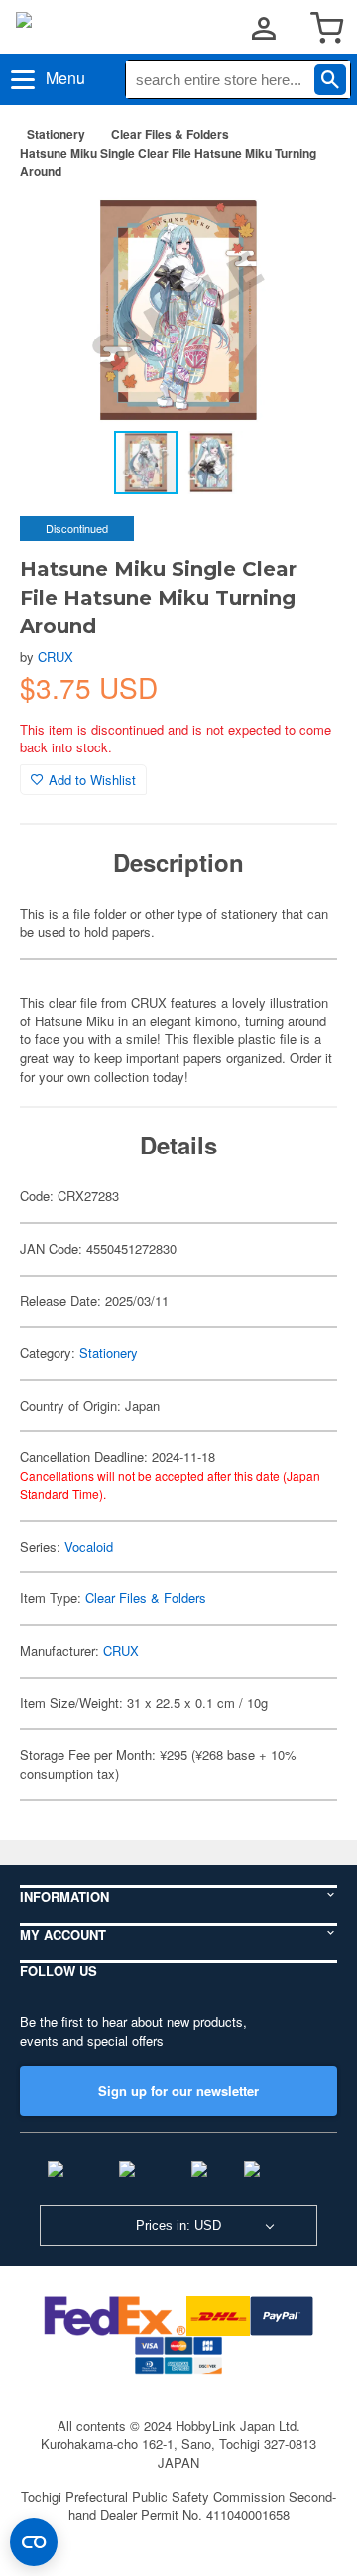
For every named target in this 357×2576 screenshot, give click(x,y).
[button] (301, 226)
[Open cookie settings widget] (34, 2542)
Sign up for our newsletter (178, 2090)
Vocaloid (89, 1546)
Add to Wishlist (92, 780)
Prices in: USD (178, 2225)
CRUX (56, 657)
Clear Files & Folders (170, 134)
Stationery (56, 134)
